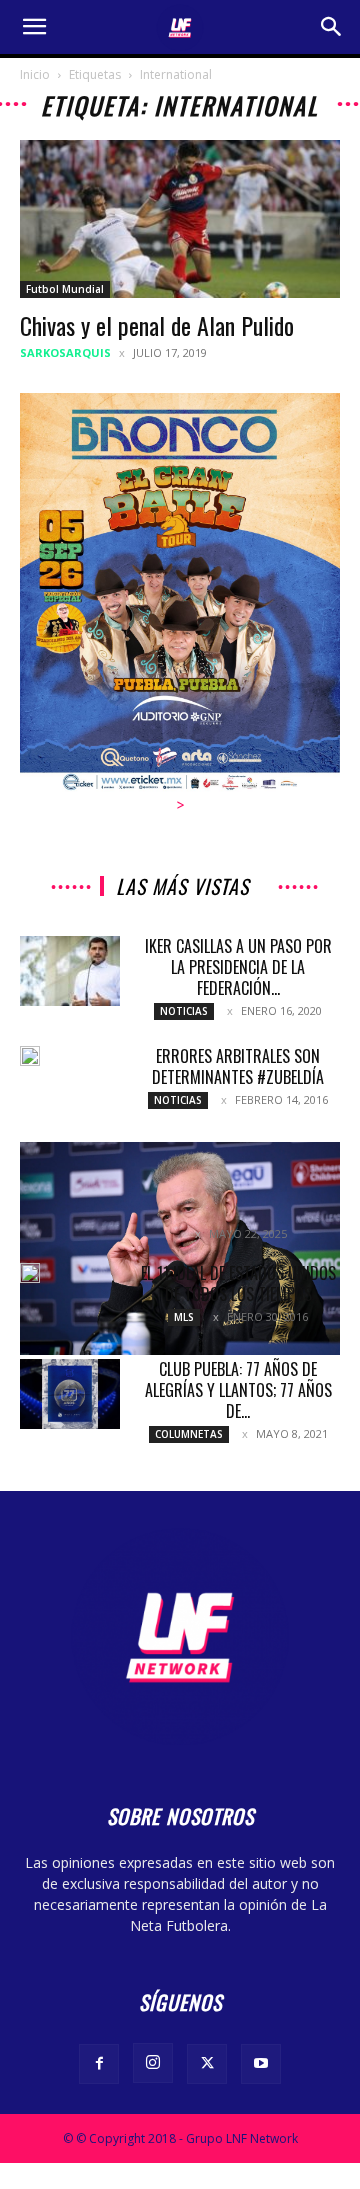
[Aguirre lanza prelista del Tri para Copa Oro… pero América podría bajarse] (180, 1248)
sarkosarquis (65, 352)
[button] (34, 27)
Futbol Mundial (65, 289)
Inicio (35, 74)
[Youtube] (261, 2064)
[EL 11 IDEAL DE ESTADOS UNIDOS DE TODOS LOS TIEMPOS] (30, 1273)
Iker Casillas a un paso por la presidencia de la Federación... (238, 967)
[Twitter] (207, 2064)
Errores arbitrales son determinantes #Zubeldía (238, 1066)
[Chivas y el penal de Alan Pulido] (180, 219)
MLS (184, 1317)
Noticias (184, 1011)
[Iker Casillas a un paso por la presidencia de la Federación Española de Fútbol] (70, 971)
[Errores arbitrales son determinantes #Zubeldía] (30, 1056)
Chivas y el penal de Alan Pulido (157, 325)
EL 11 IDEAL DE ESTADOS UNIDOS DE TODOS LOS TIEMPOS (238, 1283)
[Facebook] (99, 2064)
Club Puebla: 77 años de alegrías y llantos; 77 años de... (238, 1390)
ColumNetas (189, 1434)
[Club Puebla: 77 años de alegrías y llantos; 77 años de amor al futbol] (70, 1394)
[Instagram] (153, 2063)
